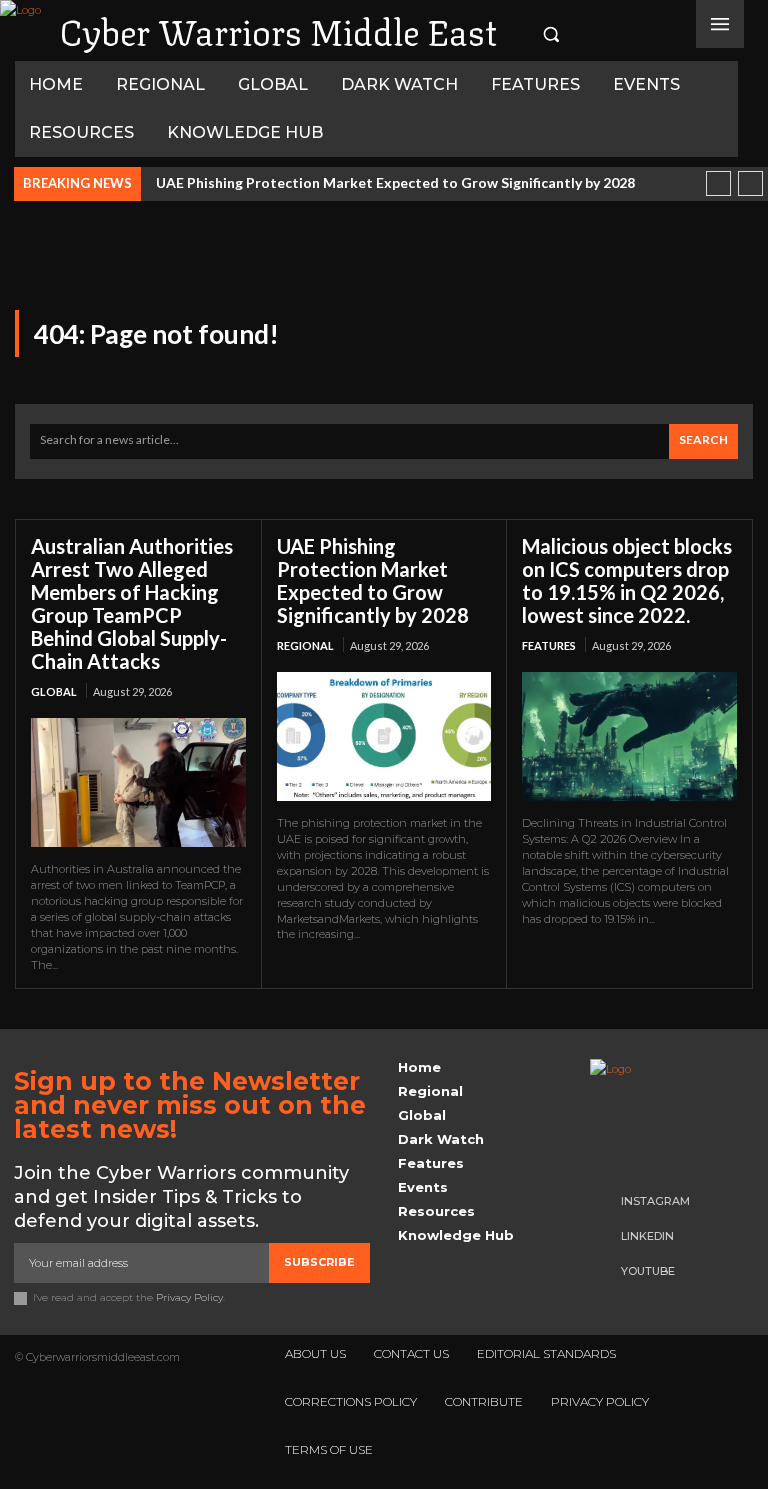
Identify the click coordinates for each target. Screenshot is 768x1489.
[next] (750, 183)
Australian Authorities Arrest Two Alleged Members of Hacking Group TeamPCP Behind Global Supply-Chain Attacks (132, 603)
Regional (305, 645)
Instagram (655, 1201)
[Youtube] (649, 34)
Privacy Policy (189, 1297)
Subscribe (319, 1262)
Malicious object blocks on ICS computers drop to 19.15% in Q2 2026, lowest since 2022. (627, 580)
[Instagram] (588, 34)
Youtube (648, 1271)
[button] (551, 34)
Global (54, 691)
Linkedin (647, 1236)
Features (549, 645)
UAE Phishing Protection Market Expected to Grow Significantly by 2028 (395, 182)
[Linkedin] (619, 34)
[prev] (718, 183)
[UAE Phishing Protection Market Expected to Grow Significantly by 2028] (384, 736)
